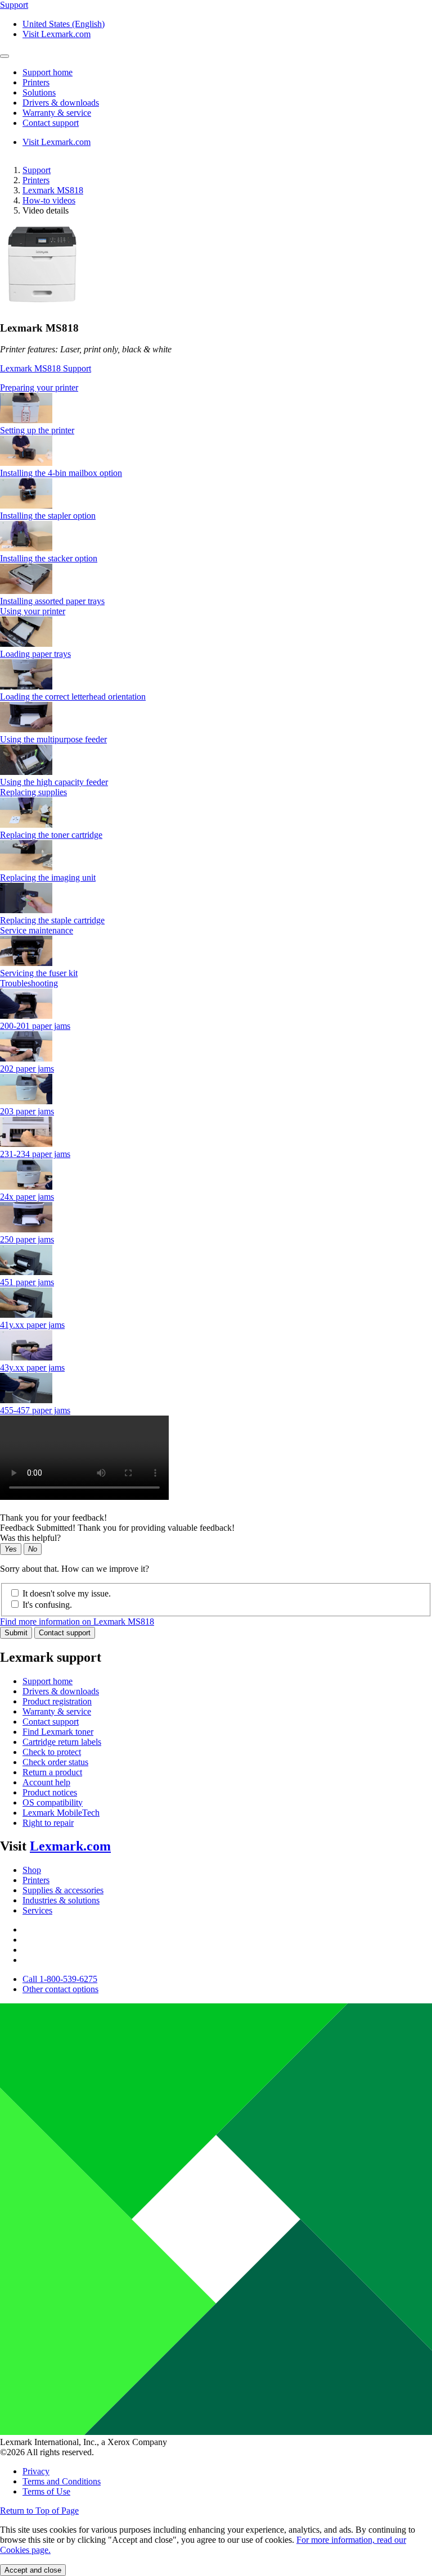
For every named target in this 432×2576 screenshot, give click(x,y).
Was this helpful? (30, 1538)
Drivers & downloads (61, 1691)
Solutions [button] (39, 92)
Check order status (55, 1762)
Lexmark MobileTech (61, 1813)
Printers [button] (36, 82)
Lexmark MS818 (53, 190)
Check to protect (52, 1752)
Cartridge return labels (62, 1742)
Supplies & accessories (63, 1890)
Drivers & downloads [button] (61, 103)
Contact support (65, 1633)
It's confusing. (47, 1605)
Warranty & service (57, 1711)
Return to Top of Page (39, 2511)
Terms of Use (46, 2491)
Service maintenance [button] (37, 930)
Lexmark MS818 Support (46, 368)
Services (37, 1910)
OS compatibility (53, 1802)
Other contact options (60, 1989)
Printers (36, 180)
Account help (46, 1782)
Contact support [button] (51, 123)
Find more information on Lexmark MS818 (77, 1622)
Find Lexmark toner (58, 1732)
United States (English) (64, 24)
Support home (48, 1681)
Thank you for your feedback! (53, 1518)
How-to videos (49, 200)
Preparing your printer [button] (39, 387)
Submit (16, 1633)
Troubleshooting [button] (29, 983)
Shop (32, 1870)
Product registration (57, 1701)
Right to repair (48, 1823)
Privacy (36, 2471)
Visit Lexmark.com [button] (57, 34)
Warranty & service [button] (57, 113)
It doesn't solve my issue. (67, 1593)
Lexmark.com (70, 1846)
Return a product (52, 1772)
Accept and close (33, 2570)
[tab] (216, 388)
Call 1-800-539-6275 (60, 1979)
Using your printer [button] (33, 611)
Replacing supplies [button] (33, 792)
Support (37, 170)
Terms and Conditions (62, 2481)
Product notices (50, 1792)
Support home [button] (48, 72)
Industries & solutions (61, 1900)
